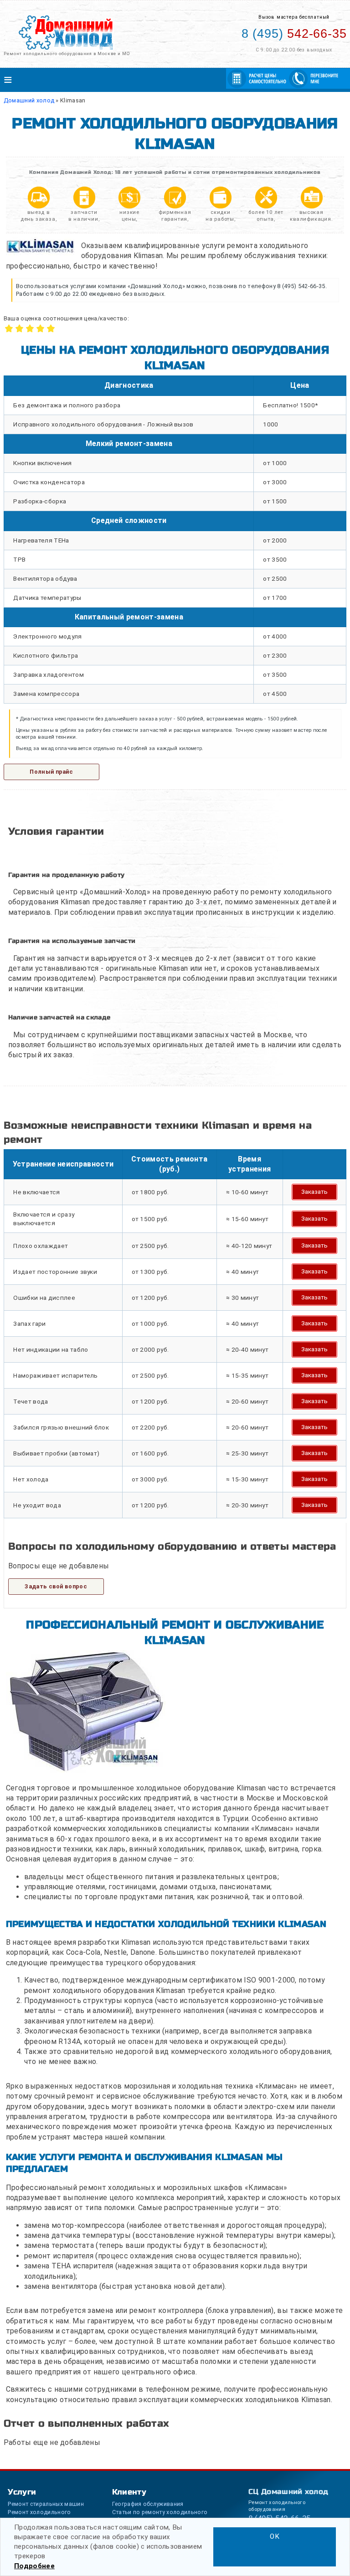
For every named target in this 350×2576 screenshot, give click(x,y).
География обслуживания (148, 2504)
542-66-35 (294, 34)
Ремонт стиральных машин (46, 2504)
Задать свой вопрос (56, 1586)
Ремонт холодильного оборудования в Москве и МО (67, 53)
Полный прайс (51, 772)
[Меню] (175, 80)
